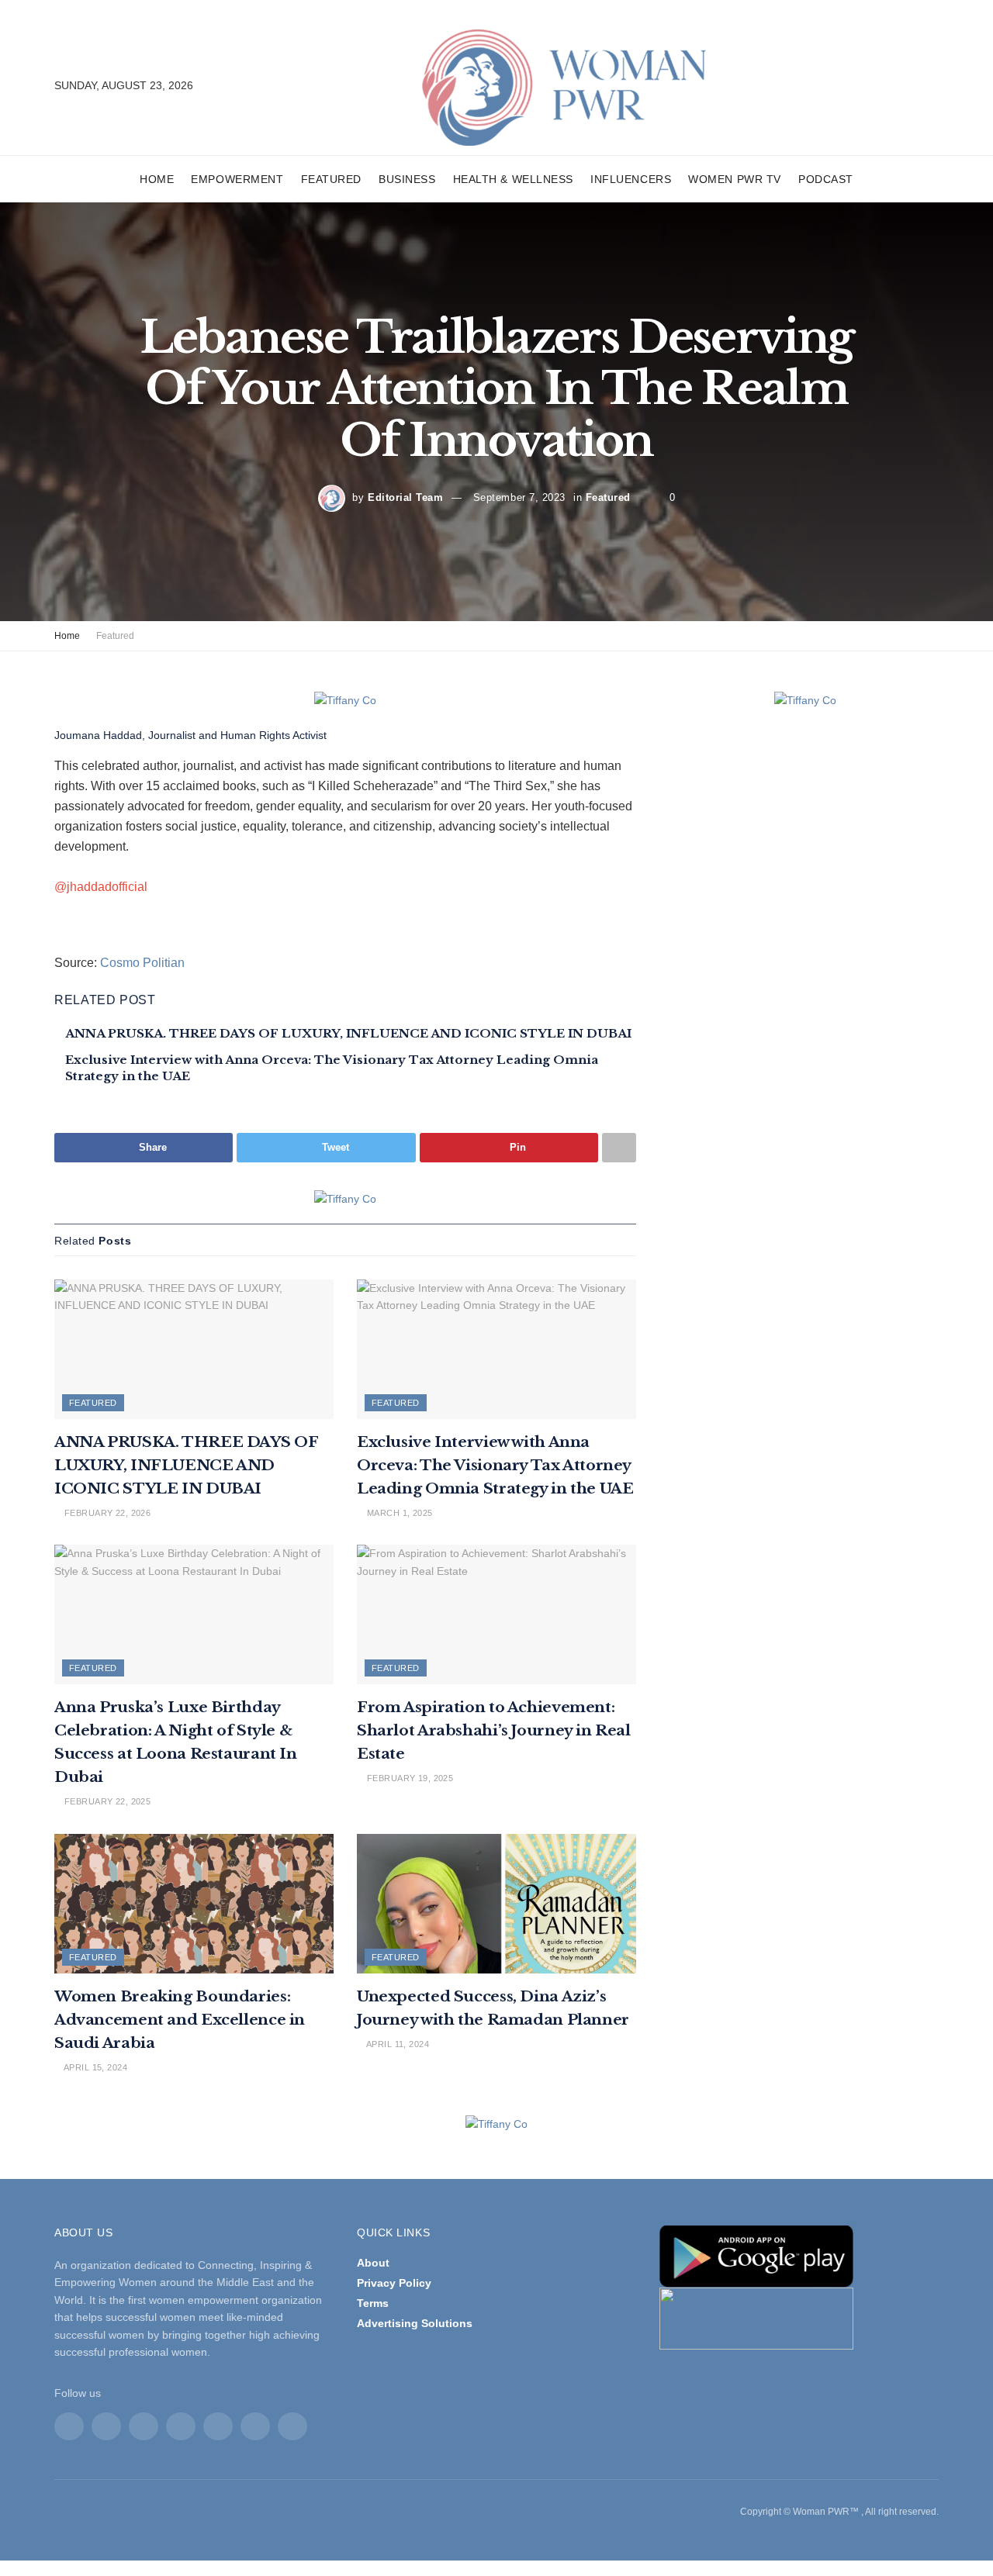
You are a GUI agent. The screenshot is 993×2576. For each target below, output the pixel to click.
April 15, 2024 (94, 2067)
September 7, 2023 (519, 497)
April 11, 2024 (396, 2044)
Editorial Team (405, 497)
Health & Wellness (514, 179)
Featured (331, 179)
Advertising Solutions (415, 2323)
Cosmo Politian (142, 963)
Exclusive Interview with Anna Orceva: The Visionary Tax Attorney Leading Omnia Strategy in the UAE (495, 1465)
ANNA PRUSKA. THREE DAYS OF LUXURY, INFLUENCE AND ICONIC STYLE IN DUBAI (348, 1033)
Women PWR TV (735, 179)
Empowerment (237, 179)
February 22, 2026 (106, 1513)
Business (407, 179)
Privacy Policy (394, 2283)
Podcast (826, 179)
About (373, 2263)
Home (157, 179)
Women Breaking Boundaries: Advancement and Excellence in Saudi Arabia (180, 2020)
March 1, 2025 (398, 1513)
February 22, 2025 (106, 1801)
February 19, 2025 (408, 1778)
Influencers (631, 179)
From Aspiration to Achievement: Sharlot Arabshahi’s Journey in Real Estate (494, 1730)
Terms (373, 2303)
